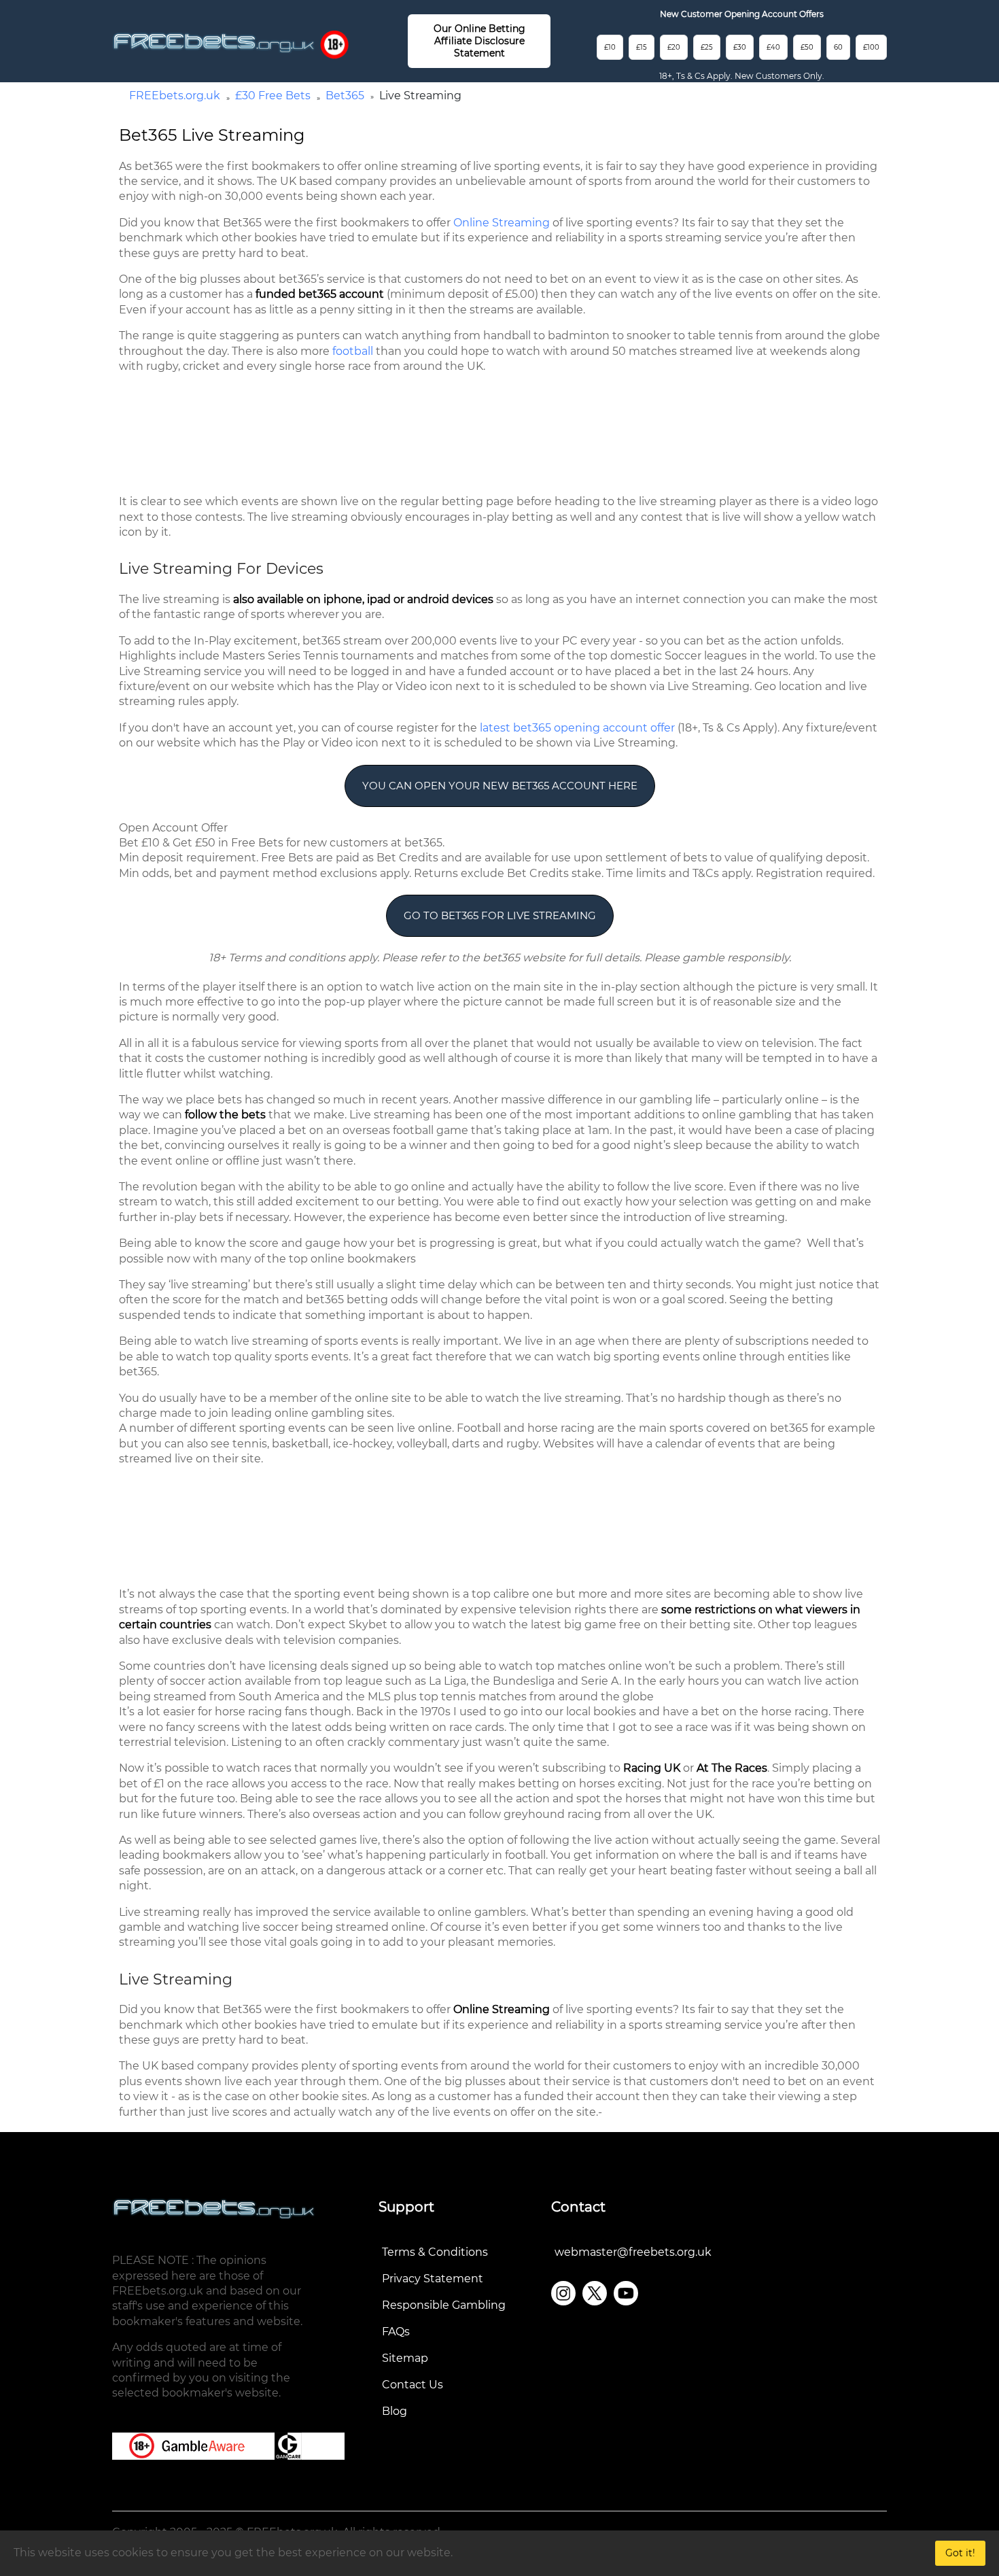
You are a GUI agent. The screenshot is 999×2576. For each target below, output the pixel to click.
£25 (707, 47)
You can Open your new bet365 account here (500, 786)
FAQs (396, 2332)
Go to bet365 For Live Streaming (500, 915)
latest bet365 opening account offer (577, 728)
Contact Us (413, 2385)
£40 (773, 47)
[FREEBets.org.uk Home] (214, 42)
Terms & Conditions (435, 2252)
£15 (642, 47)
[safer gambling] (334, 44)
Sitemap (405, 2358)
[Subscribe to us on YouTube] (626, 2293)
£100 (871, 47)
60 (838, 47)
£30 (740, 47)
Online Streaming (502, 223)
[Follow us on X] (595, 2293)
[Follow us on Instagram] (563, 2293)
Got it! (960, 2553)
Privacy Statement (433, 2279)
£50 (807, 47)
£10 (610, 47)
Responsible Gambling (444, 2305)
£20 (674, 47)
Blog (395, 2411)
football (353, 351)
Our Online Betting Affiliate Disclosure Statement (479, 41)
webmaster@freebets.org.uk (633, 2252)
